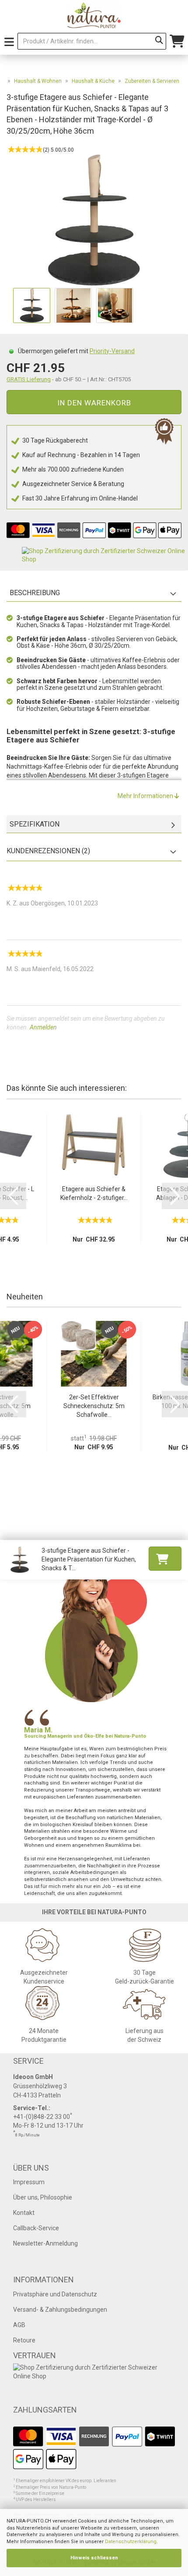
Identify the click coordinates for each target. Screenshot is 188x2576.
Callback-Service (36, 2228)
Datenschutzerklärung (131, 2542)
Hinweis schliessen (94, 2558)
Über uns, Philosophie (43, 2197)
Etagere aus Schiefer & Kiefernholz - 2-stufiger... (94, 1193)
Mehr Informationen (146, 796)
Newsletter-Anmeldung (45, 2243)
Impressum (29, 2182)
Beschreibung (35, 593)
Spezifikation (35, 824)
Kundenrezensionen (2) (48, 851)
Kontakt (24, 2213)
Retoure (24, 2340)
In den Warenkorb (94, 403)
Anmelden (43, 1027)
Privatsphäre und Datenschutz (55, 2294)
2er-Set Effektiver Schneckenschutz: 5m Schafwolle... (94, 1406)
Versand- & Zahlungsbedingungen (60, 2310)
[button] (13, 1196)
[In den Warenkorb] (165, 1559)
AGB (19, 2325)
